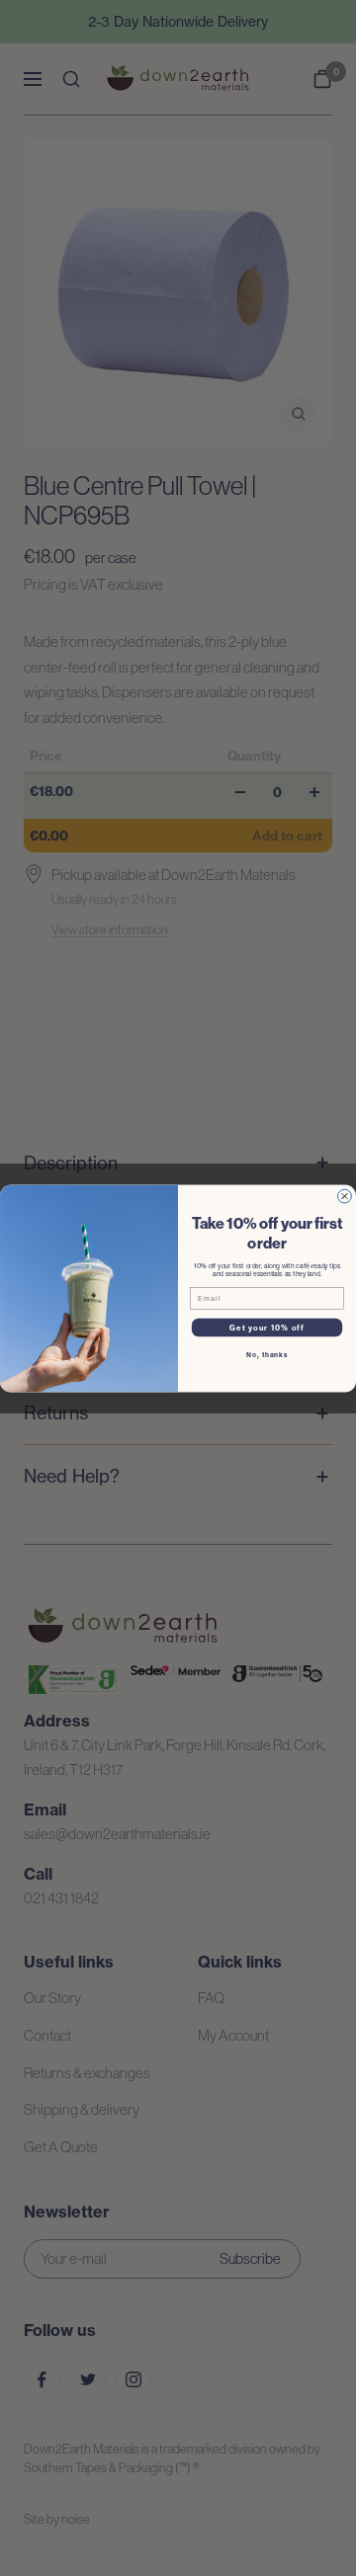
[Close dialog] (345, 1196)
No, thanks (267, 1354)
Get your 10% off (267, 1327)
